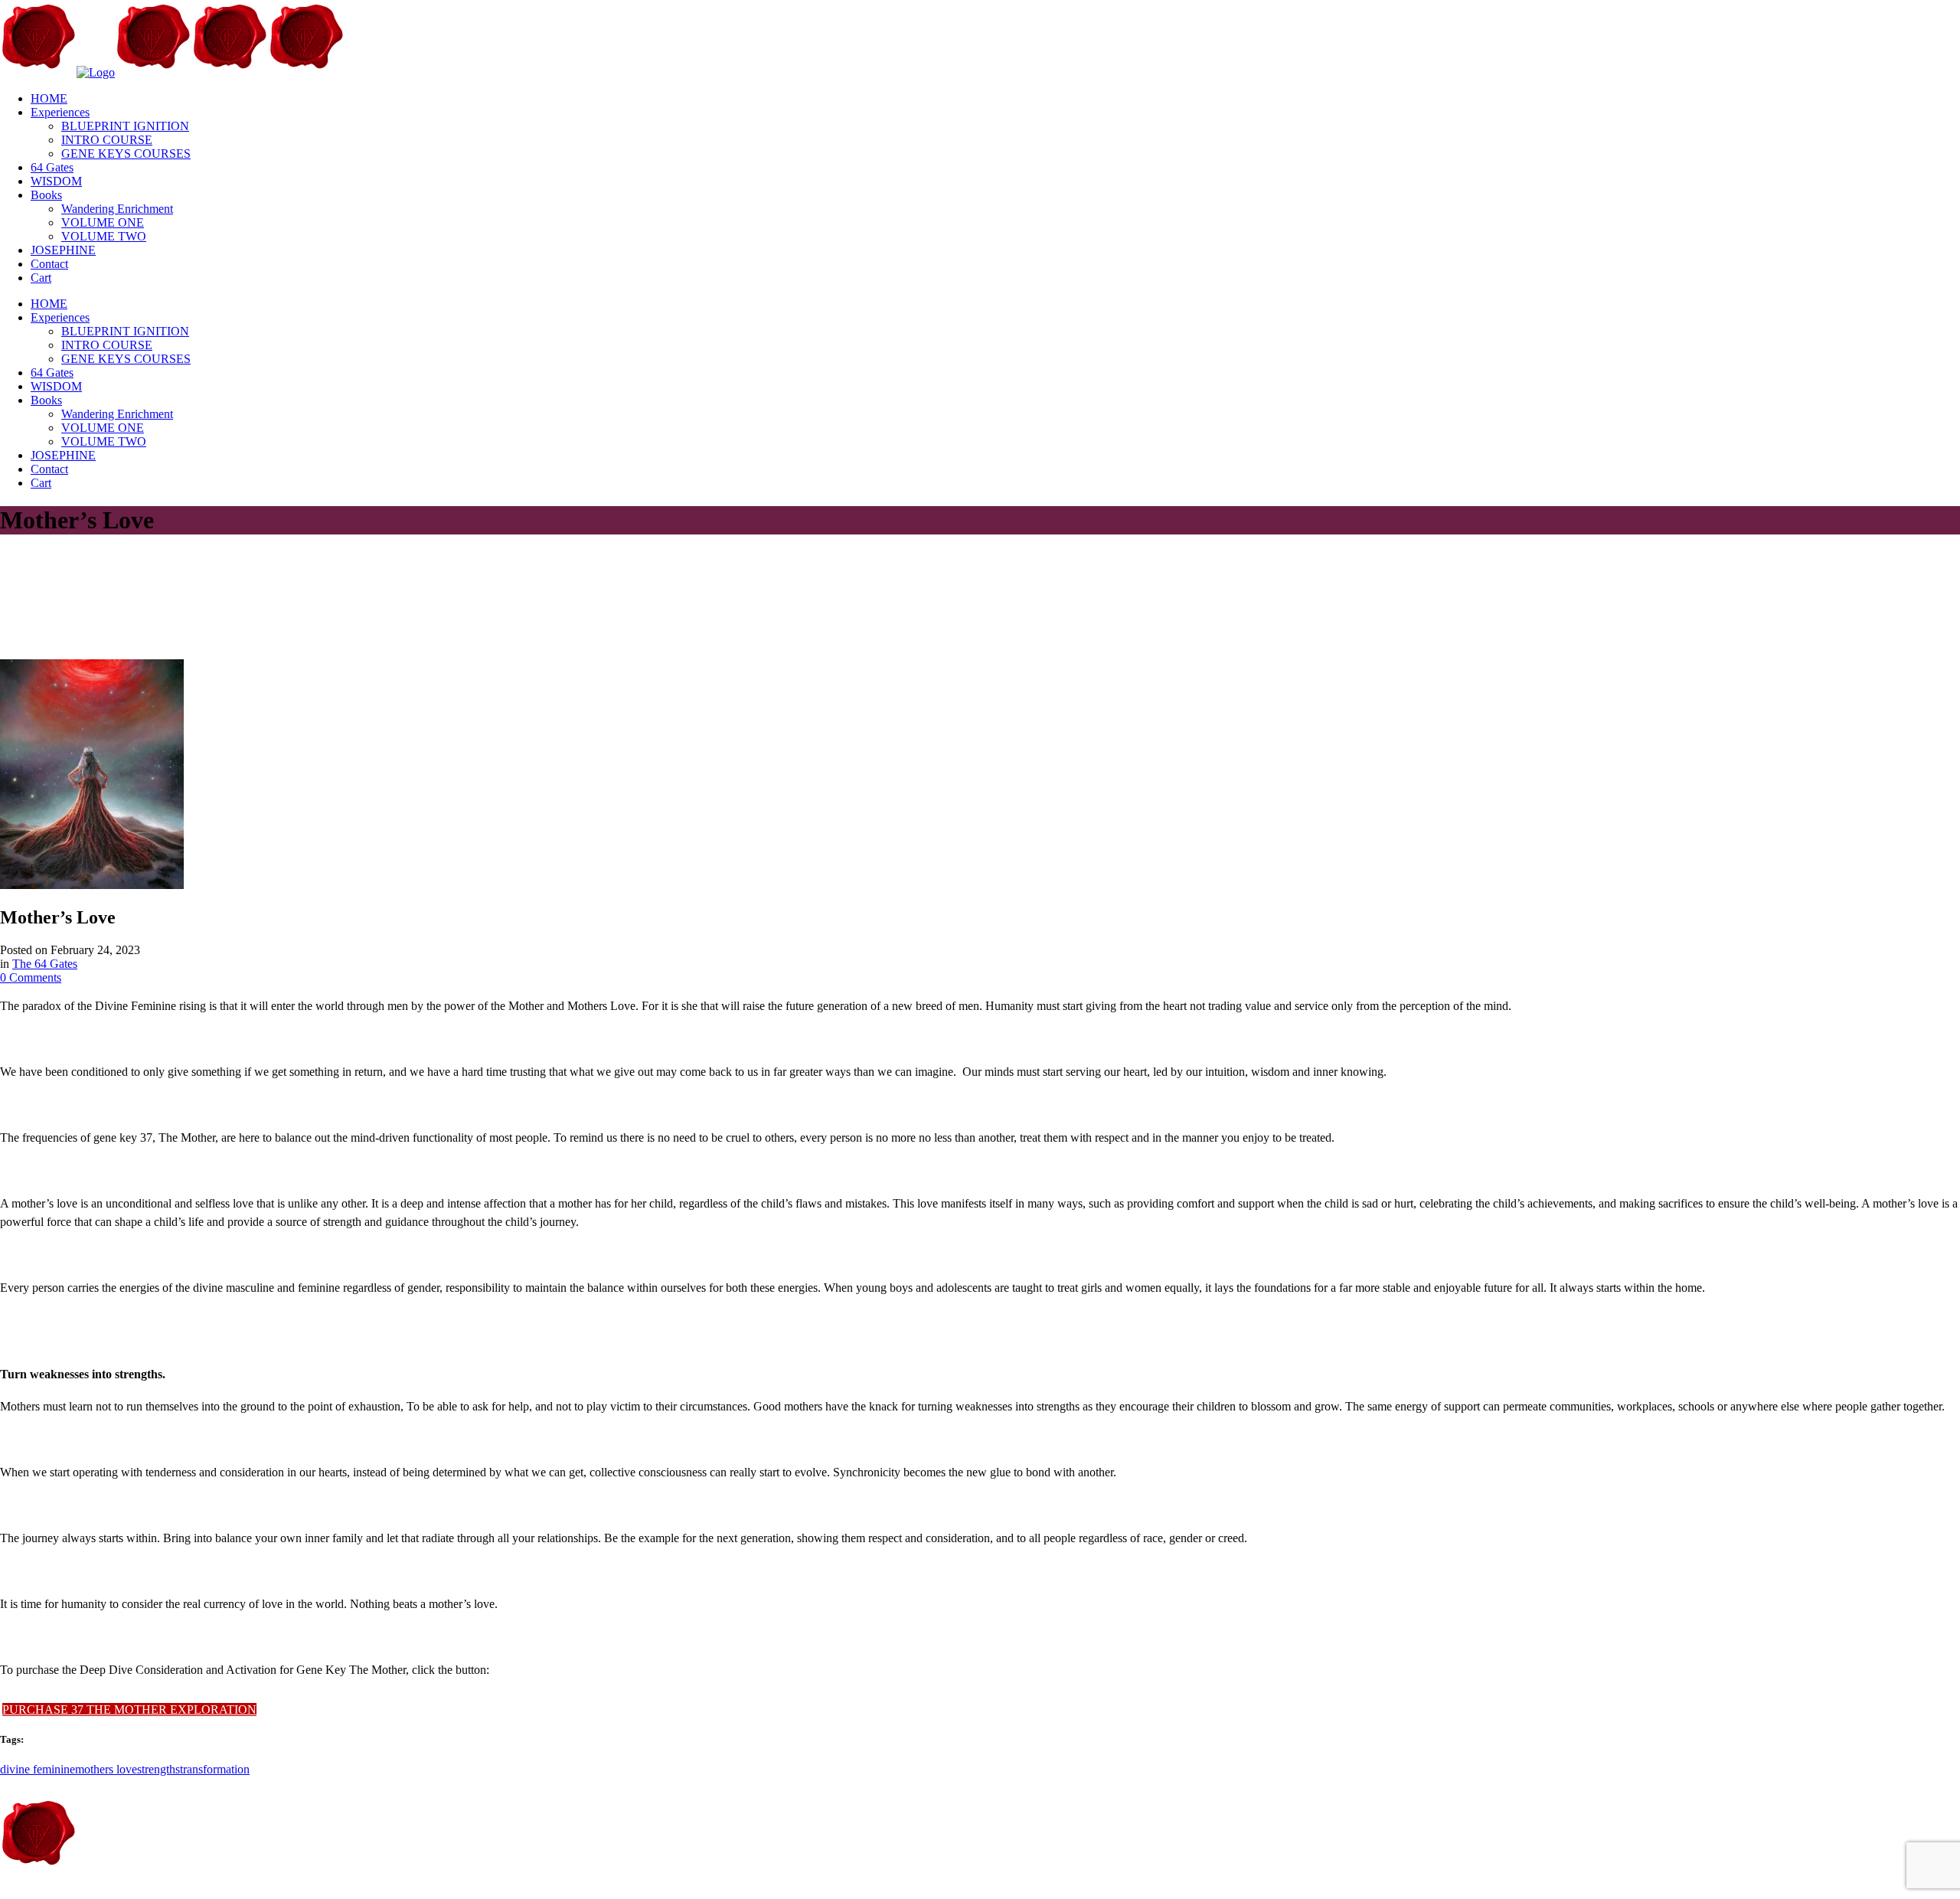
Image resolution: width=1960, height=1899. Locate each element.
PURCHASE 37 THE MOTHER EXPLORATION (129, 1709)
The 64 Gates (45, 964)
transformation (215, 1769)
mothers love (106, 1769)
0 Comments (31, 977)
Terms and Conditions (267, 1892)
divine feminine (38, 1769)
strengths (158, 1769)
